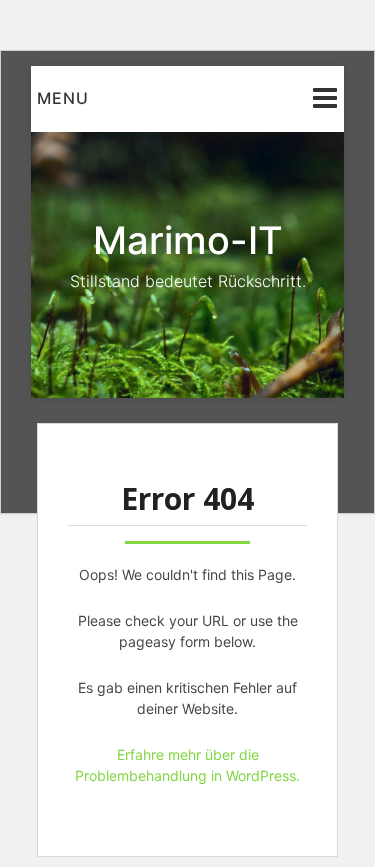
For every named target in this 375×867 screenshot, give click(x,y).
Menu (63, 98)
